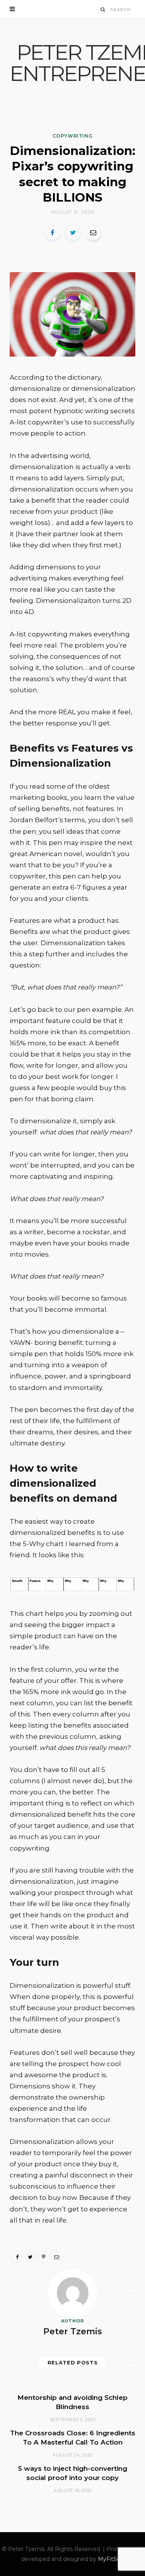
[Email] (93, 233)
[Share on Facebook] (52, 233)
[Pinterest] (43, 2257)
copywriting (73, 136)
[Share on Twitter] (73, 233)
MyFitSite (111, 2559)
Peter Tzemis (73, 2331)
